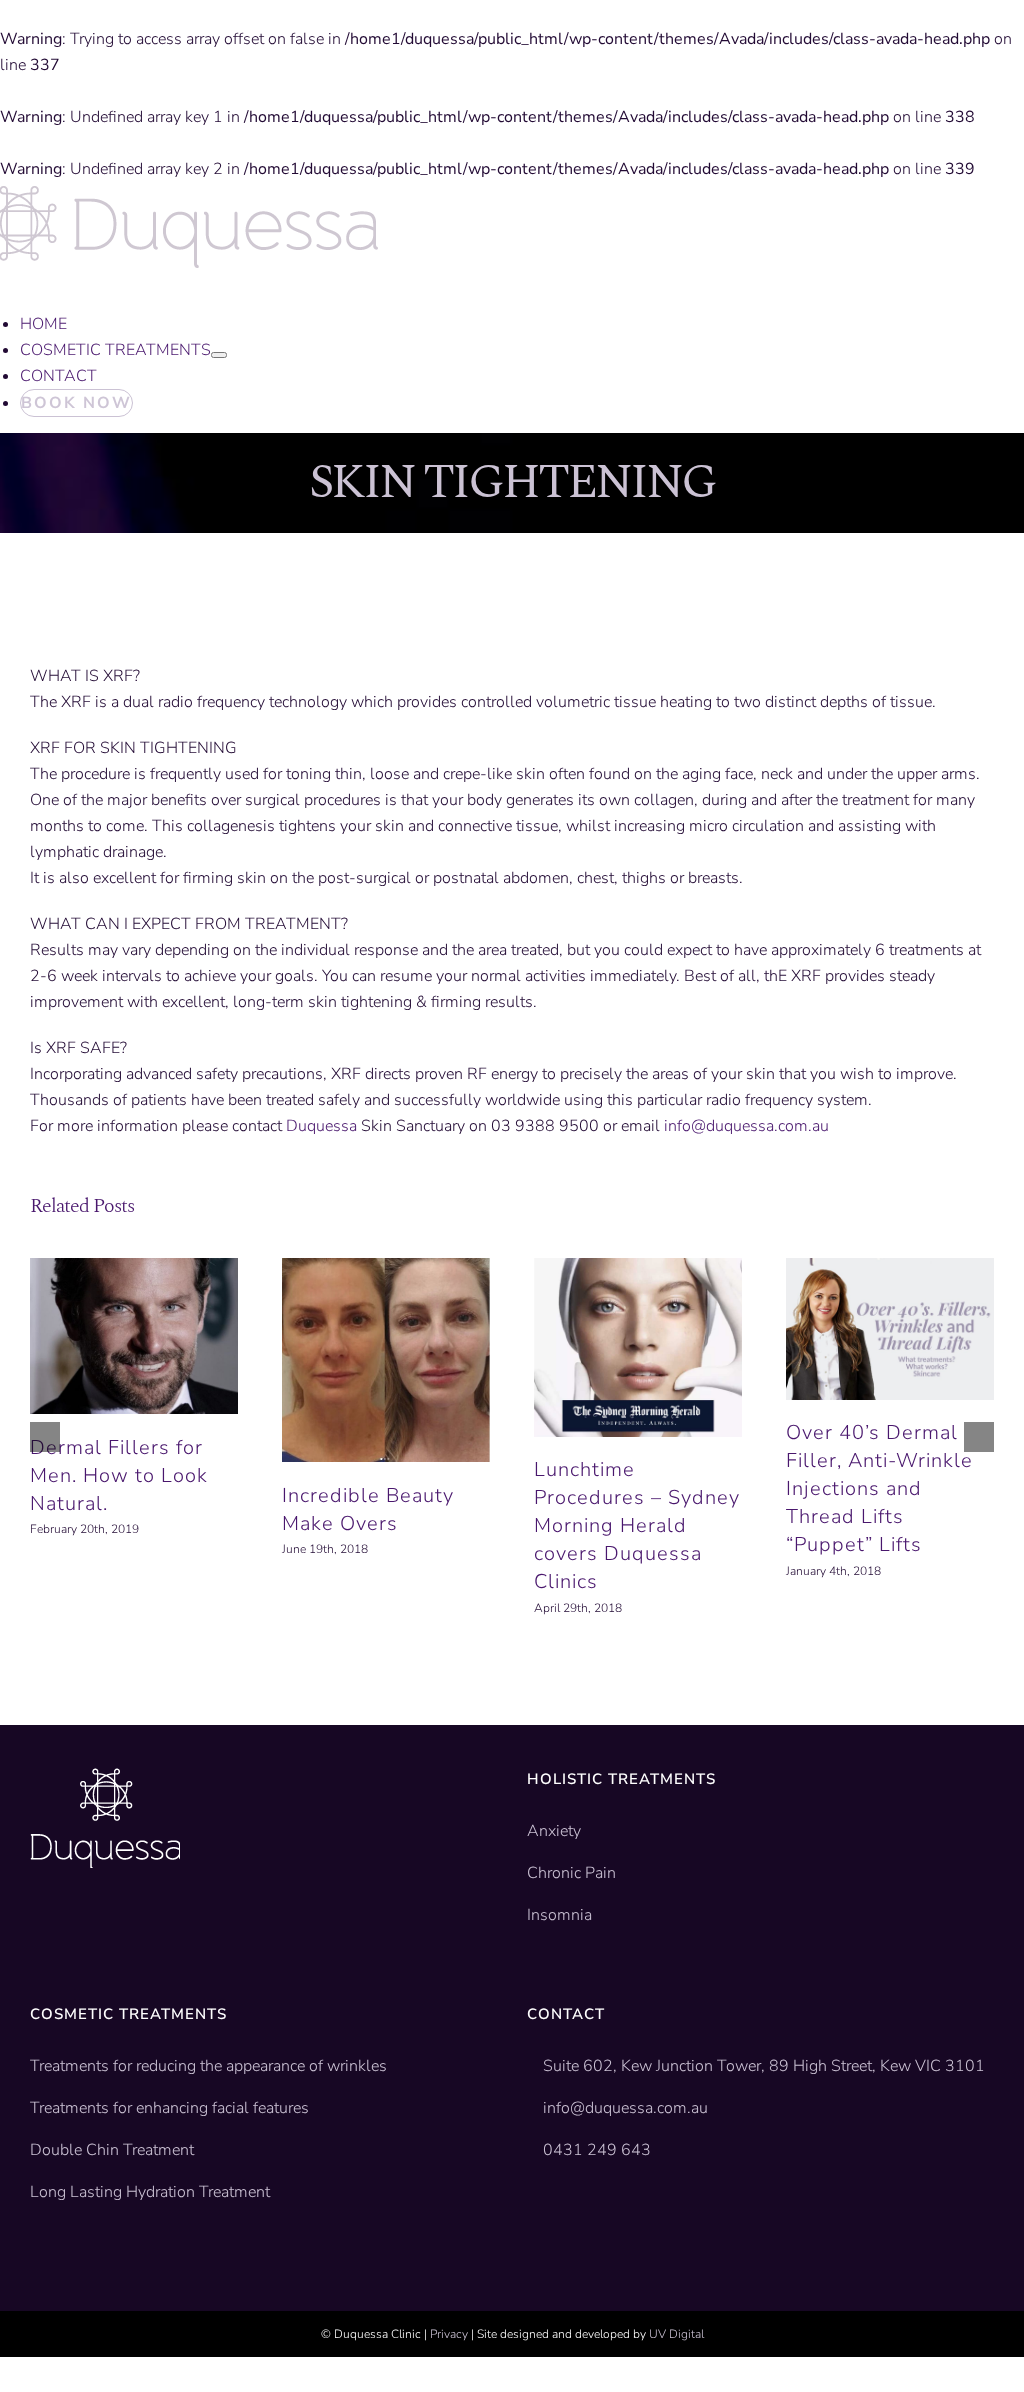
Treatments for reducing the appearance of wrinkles (208, 2066)
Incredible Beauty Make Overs (368, 1509)
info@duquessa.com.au (746, 1126)
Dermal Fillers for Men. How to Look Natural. (119, 1475)
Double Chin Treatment (112, 2150)
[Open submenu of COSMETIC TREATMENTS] (219, 355)
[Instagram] (100, 1929)
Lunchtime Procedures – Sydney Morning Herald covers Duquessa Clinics (637, 1525)
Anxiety (554, 1831)
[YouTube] (69, 1929)
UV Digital (676, 2334)
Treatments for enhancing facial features (169, 2108)
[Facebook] (38, 1929)
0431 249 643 (597, 2150)
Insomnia (559, 1915)
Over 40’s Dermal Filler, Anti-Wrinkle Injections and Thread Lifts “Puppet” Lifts (879, 1488)
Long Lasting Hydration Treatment (150, 2192)
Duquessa (321, 1126)
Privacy (449, 2334)
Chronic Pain (571, 1873)
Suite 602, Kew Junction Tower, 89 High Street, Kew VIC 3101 (762, 2066)
